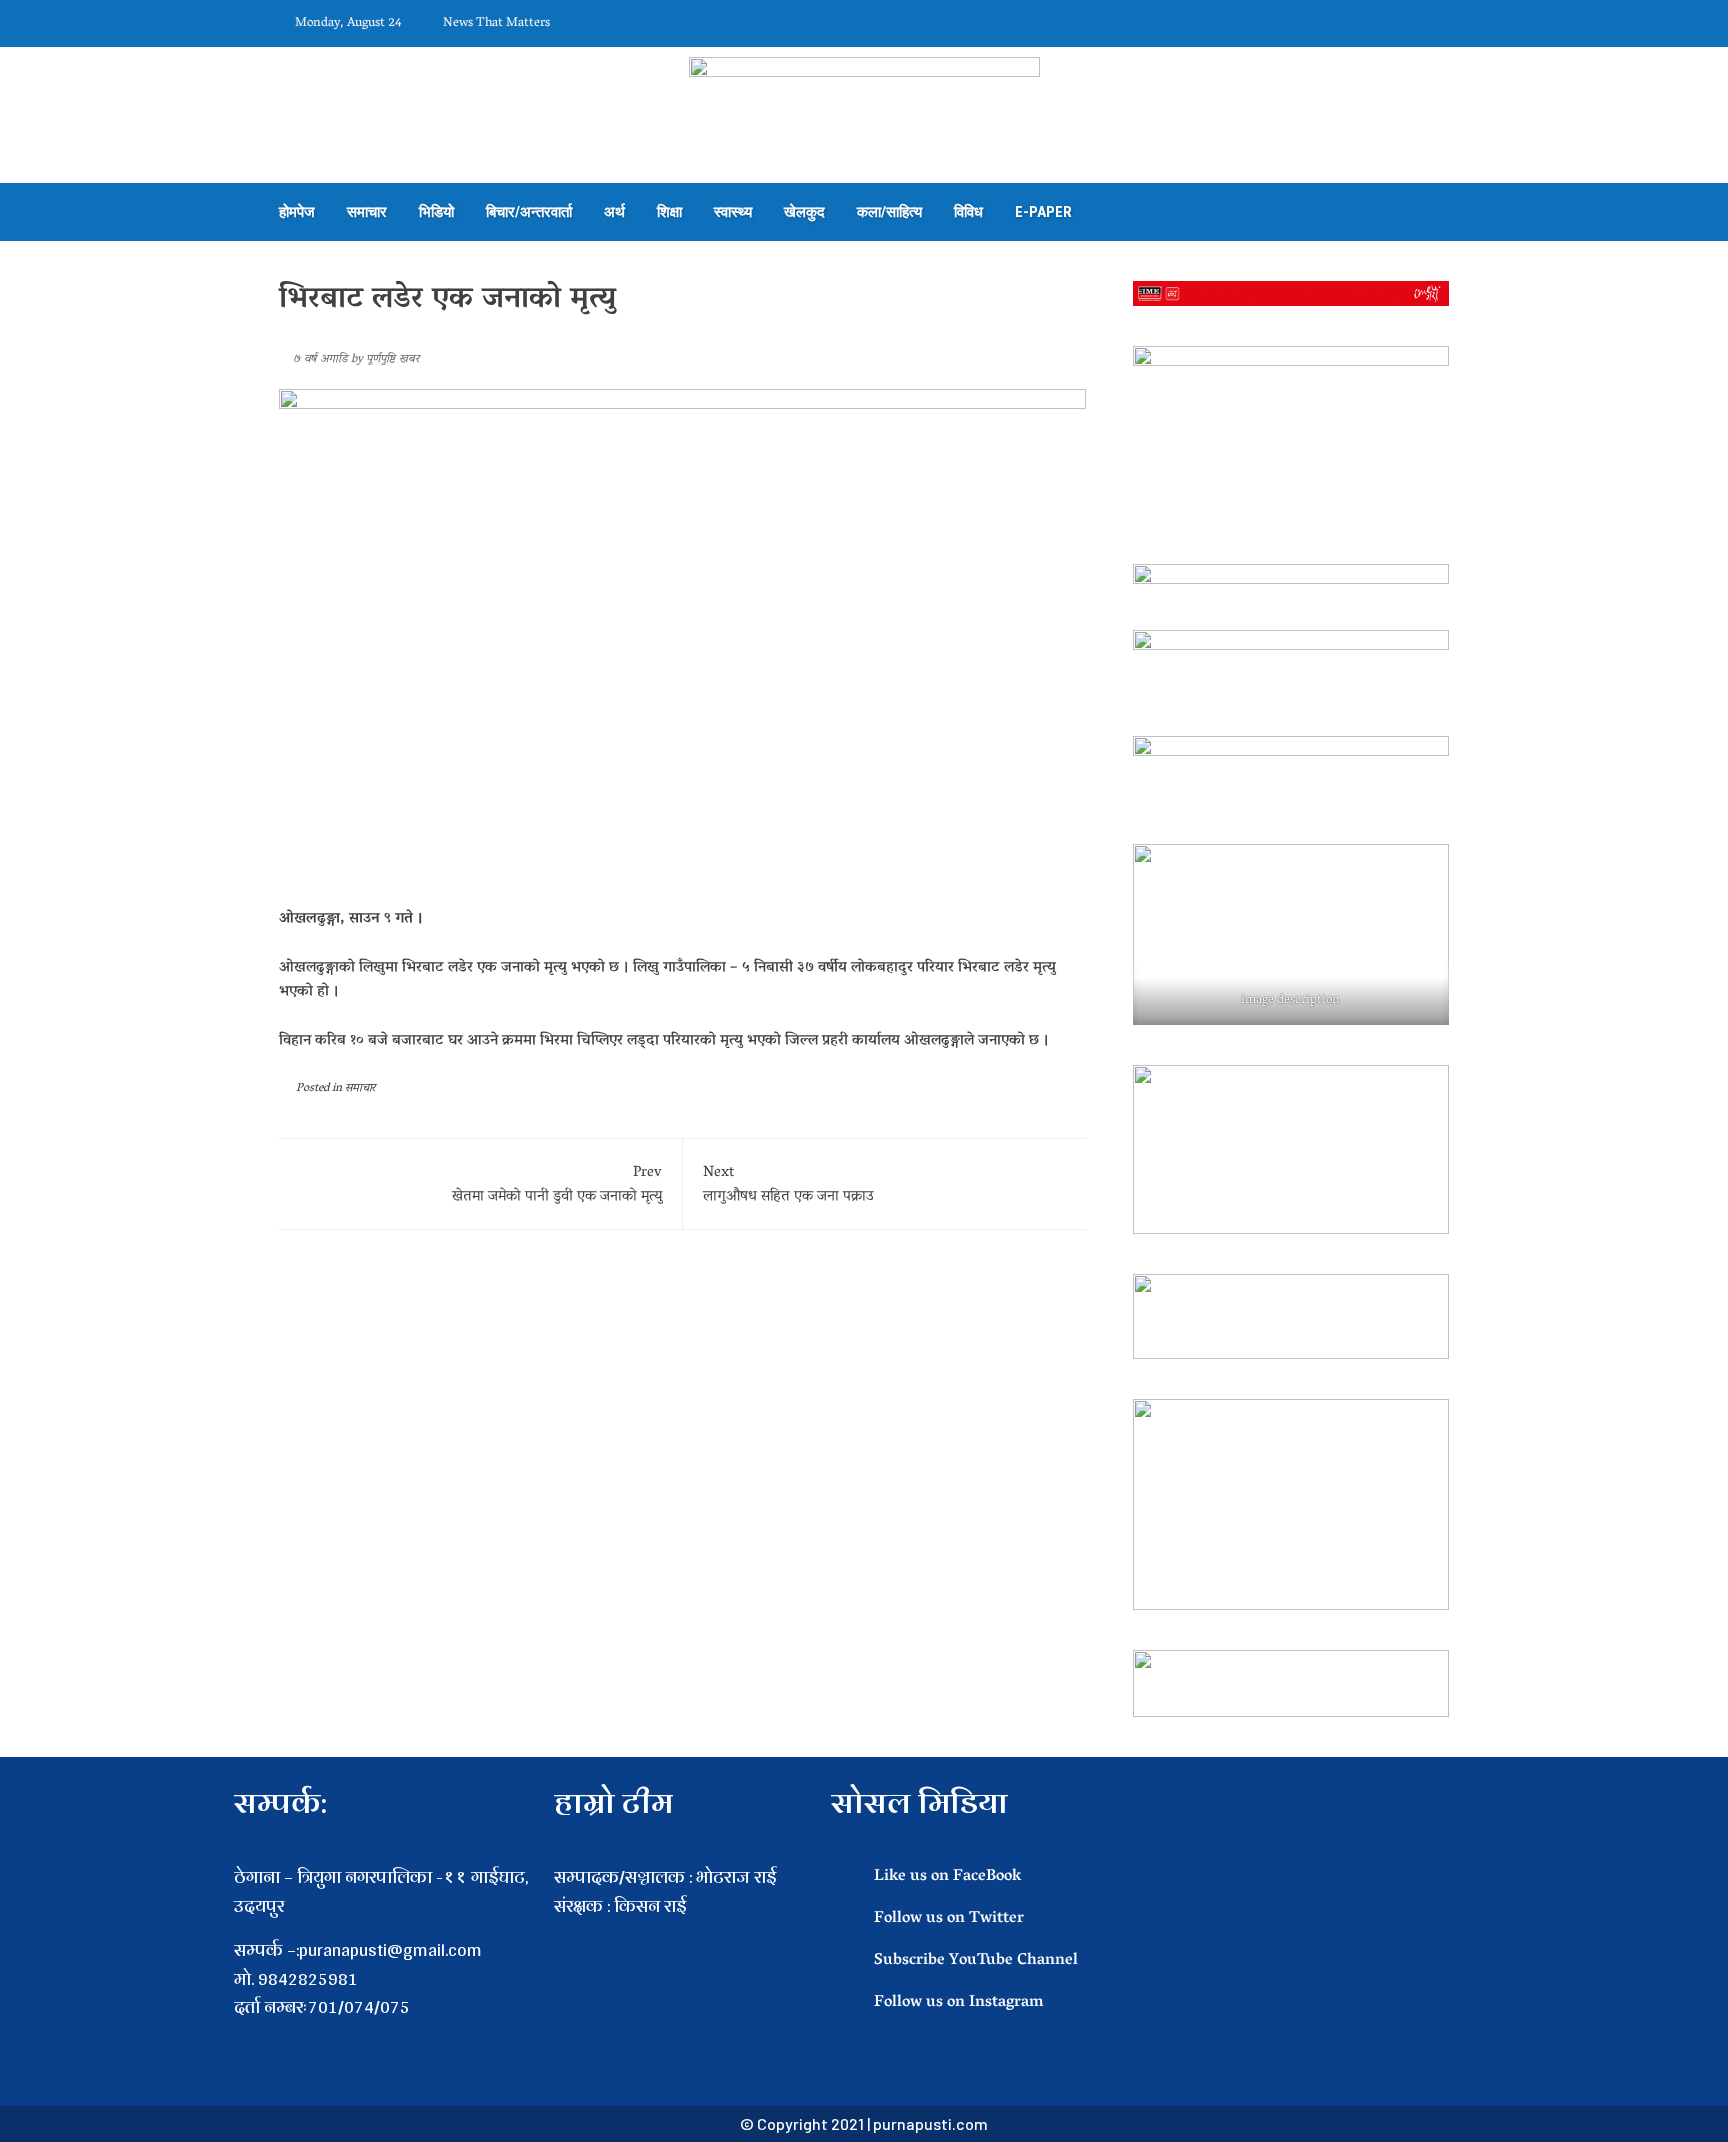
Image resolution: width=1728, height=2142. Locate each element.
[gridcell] (682, 1935)
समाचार (367, 212)
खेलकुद (804, 212)
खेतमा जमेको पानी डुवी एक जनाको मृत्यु (557, 1185)
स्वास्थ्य (733, 212)
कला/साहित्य (889, 212)
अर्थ (614, 212)
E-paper (1043, 212)
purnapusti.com (930, 2123)
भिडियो (436, 212)
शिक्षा (669, 212)
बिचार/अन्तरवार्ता (529, 212)
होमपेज (297, 212)
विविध (968, 212)
